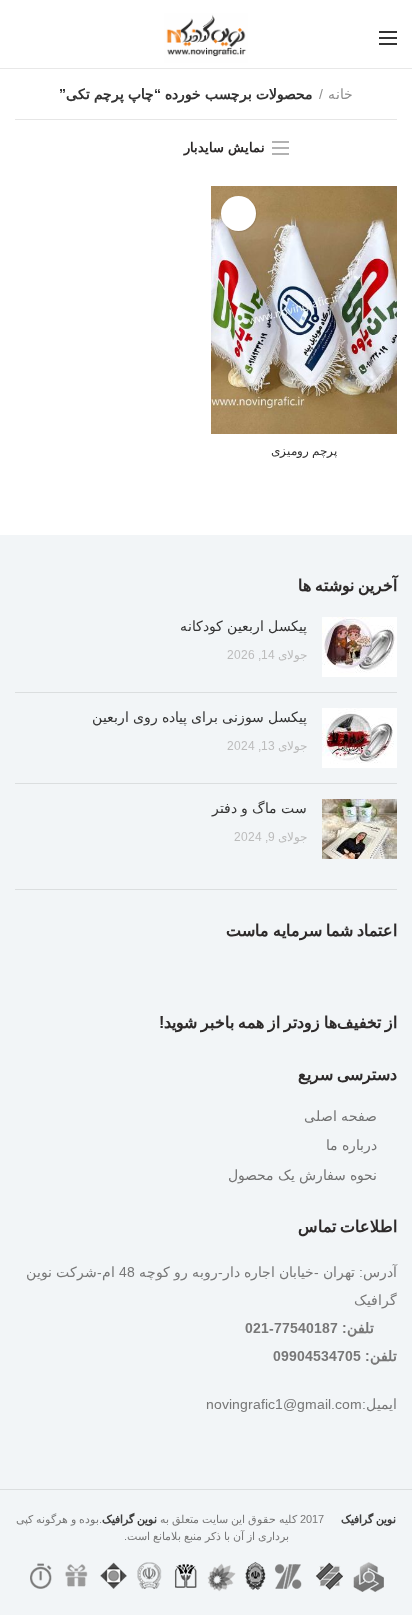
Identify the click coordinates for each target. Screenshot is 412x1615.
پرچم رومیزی (304, 451)
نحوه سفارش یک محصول (302, 1175)
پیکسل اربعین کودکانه (243, 626)
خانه (340, 94)
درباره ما (351, 1145)
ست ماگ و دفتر (259, 808)
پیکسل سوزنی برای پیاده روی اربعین (199, 717)
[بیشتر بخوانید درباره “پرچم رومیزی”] (238, 213)
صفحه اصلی (340, 1116)
